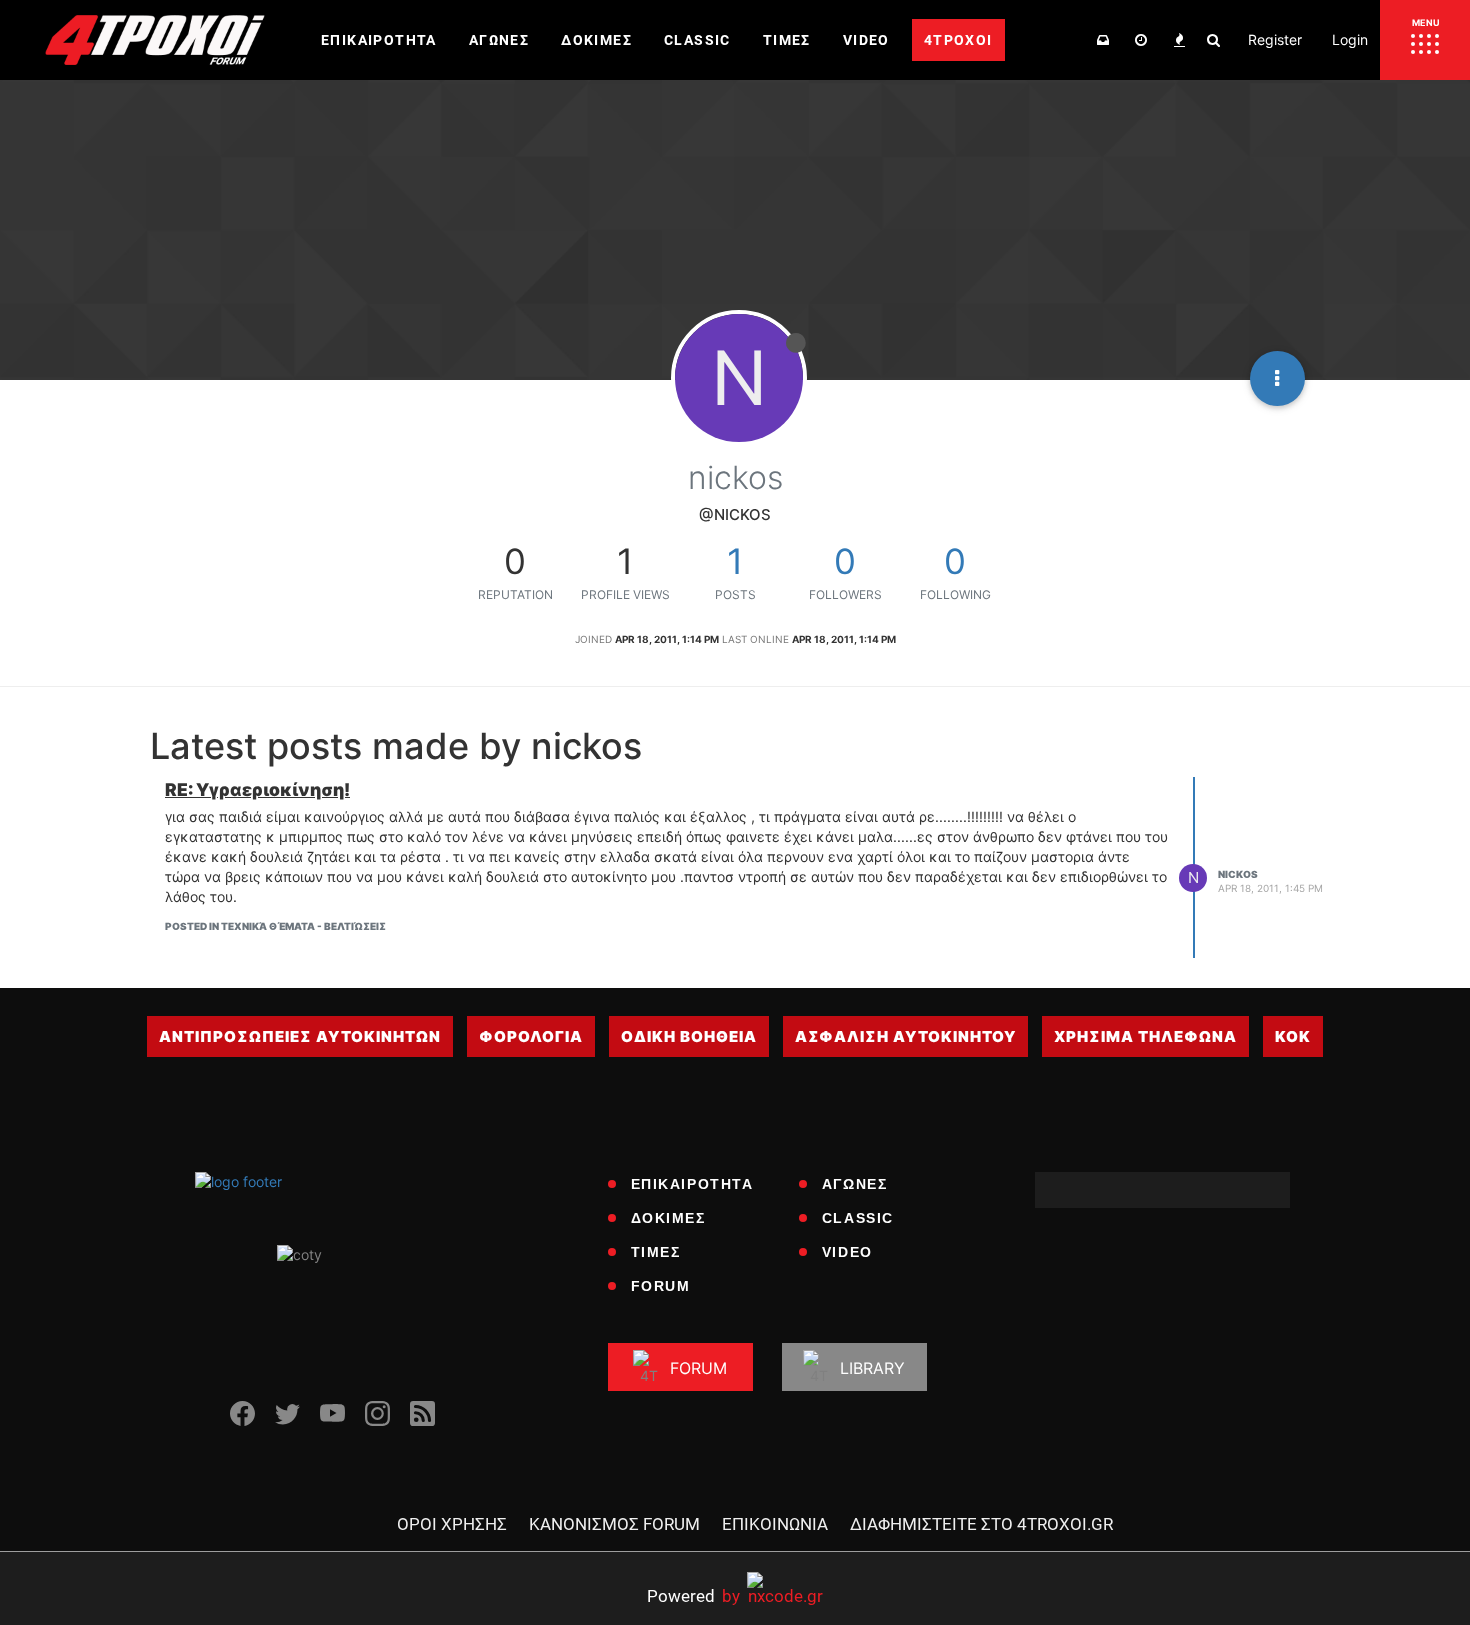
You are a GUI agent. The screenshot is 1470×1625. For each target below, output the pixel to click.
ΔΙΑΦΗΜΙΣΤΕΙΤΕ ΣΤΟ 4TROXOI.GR (981, 1524)
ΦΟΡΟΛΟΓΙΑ (531, 1036)
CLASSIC (858, 1218)
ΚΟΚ (1293, 1036)
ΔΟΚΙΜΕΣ (668, 1218)
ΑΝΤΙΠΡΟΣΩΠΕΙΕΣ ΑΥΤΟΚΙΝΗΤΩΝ (300, 1036)
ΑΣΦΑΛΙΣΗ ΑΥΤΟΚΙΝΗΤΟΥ (905, 1036)
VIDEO (847, 1252)
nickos (1238, 874)
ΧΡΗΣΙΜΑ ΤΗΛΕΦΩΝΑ (1145, 1036)
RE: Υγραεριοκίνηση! (257, 789)
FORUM (661, 1286)
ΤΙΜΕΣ (656, 1252)
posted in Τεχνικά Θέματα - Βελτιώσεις (275, 926)
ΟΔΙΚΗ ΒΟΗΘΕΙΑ (689, 1036)
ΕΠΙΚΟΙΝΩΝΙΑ (775, 1524)
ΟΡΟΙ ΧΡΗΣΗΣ (452, 1524)
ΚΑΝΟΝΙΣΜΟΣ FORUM (614, 1524)
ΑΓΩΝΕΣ (855, 1184)
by (693, 1595)
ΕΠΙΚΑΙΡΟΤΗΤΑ (692, 1184)
